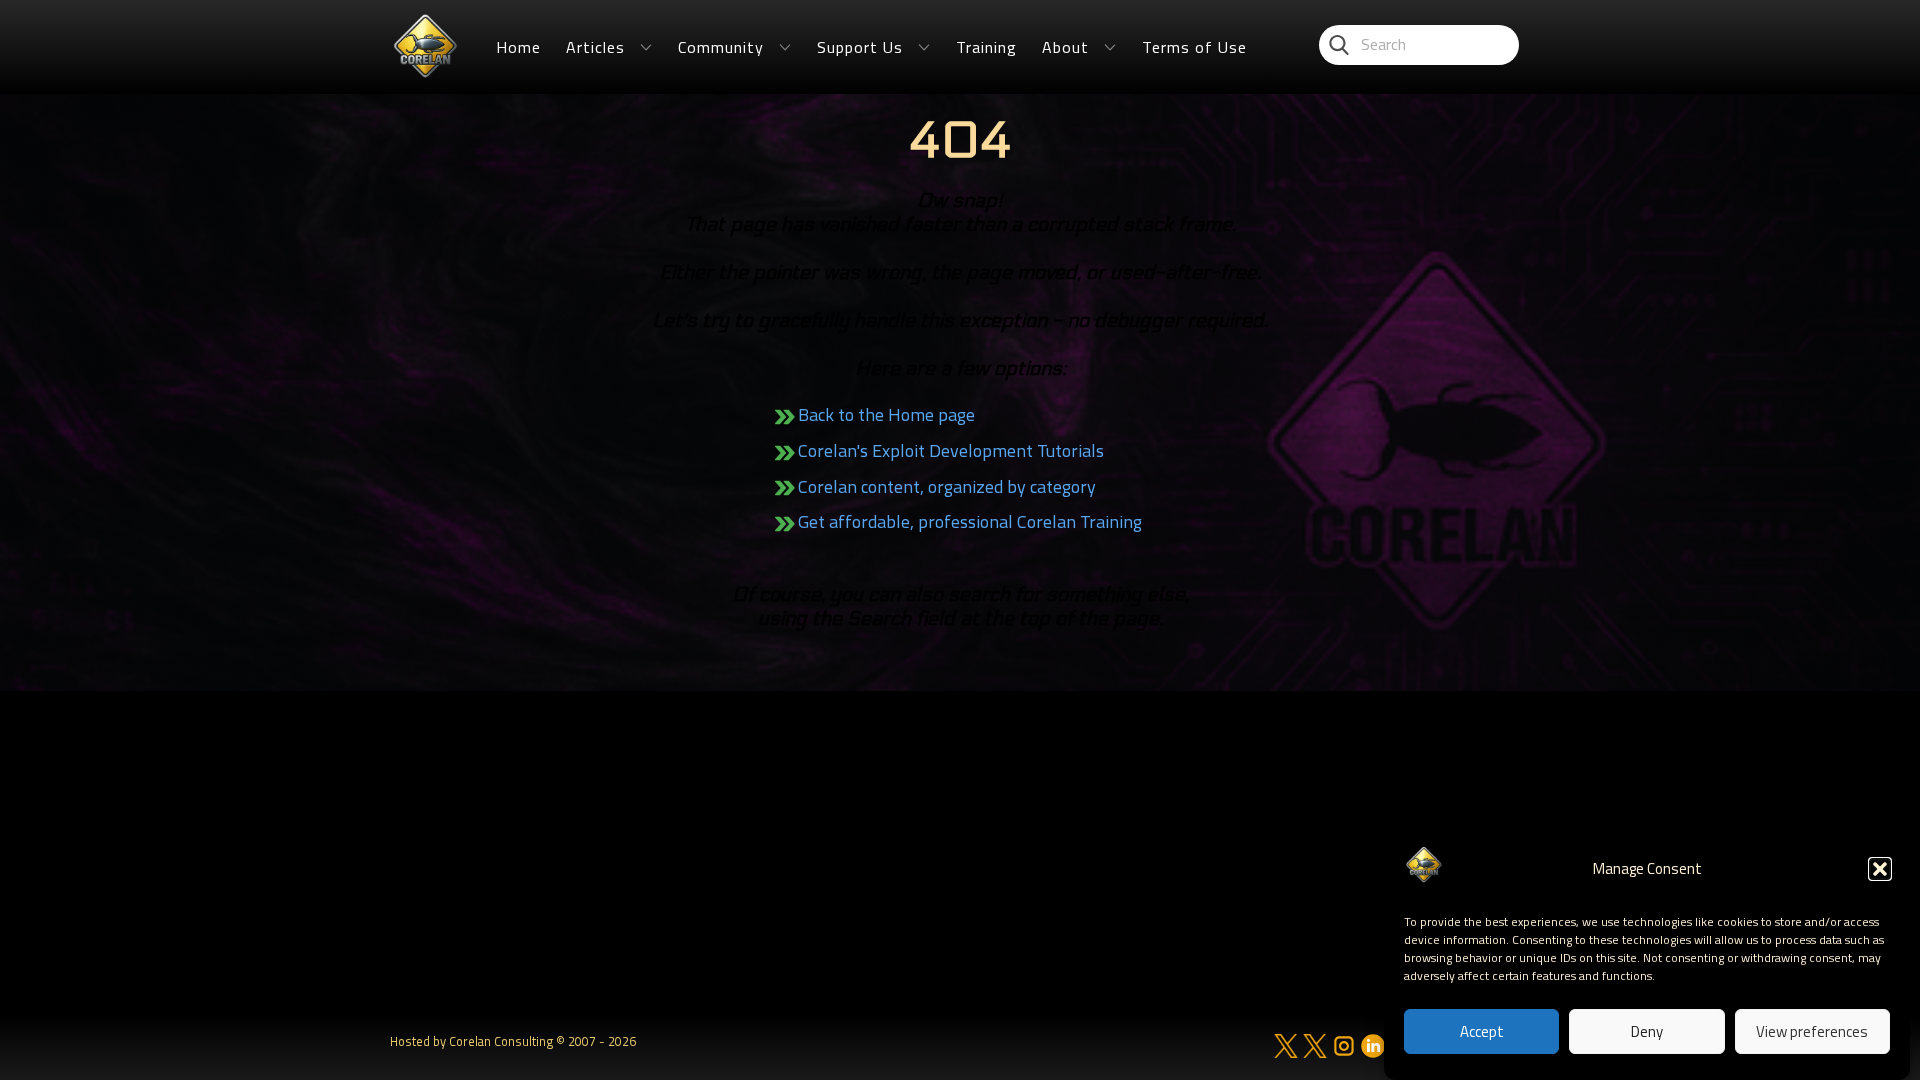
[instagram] (1344, 1046)
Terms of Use (1194, 47)
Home (518, 47)
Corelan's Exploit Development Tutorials (951, 450)
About (1065, 47)
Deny (1647, 1032)
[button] (1880, 869)
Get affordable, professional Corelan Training (970, 521)
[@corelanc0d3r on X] (1286, 1046)
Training (986, 47)
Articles (595, 47)
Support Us (860, 47)
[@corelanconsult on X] (1315, 1046)
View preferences (1812, 1032)
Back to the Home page (886, 414)
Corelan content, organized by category (947, 486)
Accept (1482, 1032)
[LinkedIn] (1373, 1046)
